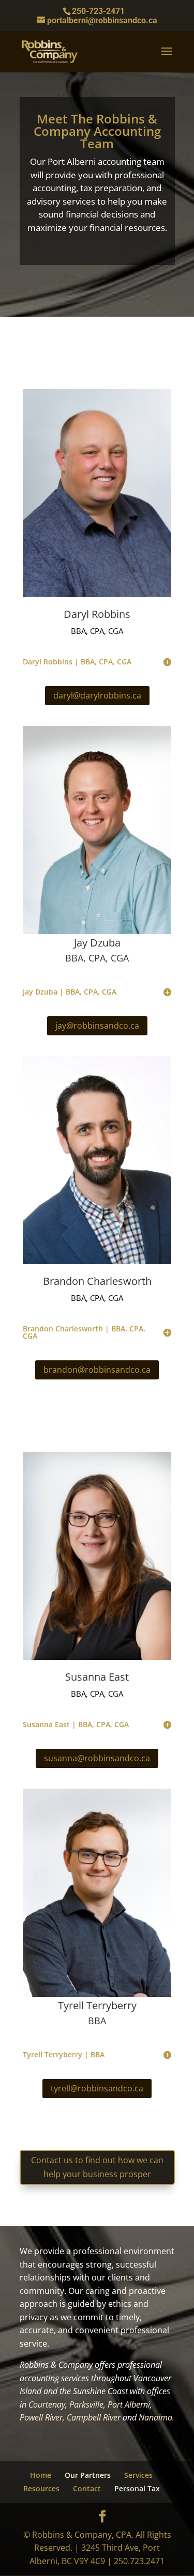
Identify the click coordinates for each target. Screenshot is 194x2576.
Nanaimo (155, 2417)
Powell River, (42, 2417)
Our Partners (88, 2475)
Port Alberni (129, 2404)
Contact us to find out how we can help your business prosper (97, 2167)
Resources (41, 2488)
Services (138, 2475)
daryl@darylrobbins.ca (97, 695)
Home (41, 2475)
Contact (87, 2488)
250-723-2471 (98, 11)
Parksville (86, 2404)
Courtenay (47, 2404)
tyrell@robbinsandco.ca (97, 2088)
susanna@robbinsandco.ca (97, 1758)
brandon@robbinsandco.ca (97, 1370)
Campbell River (94, 2417)
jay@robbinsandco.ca (97, 1026)
